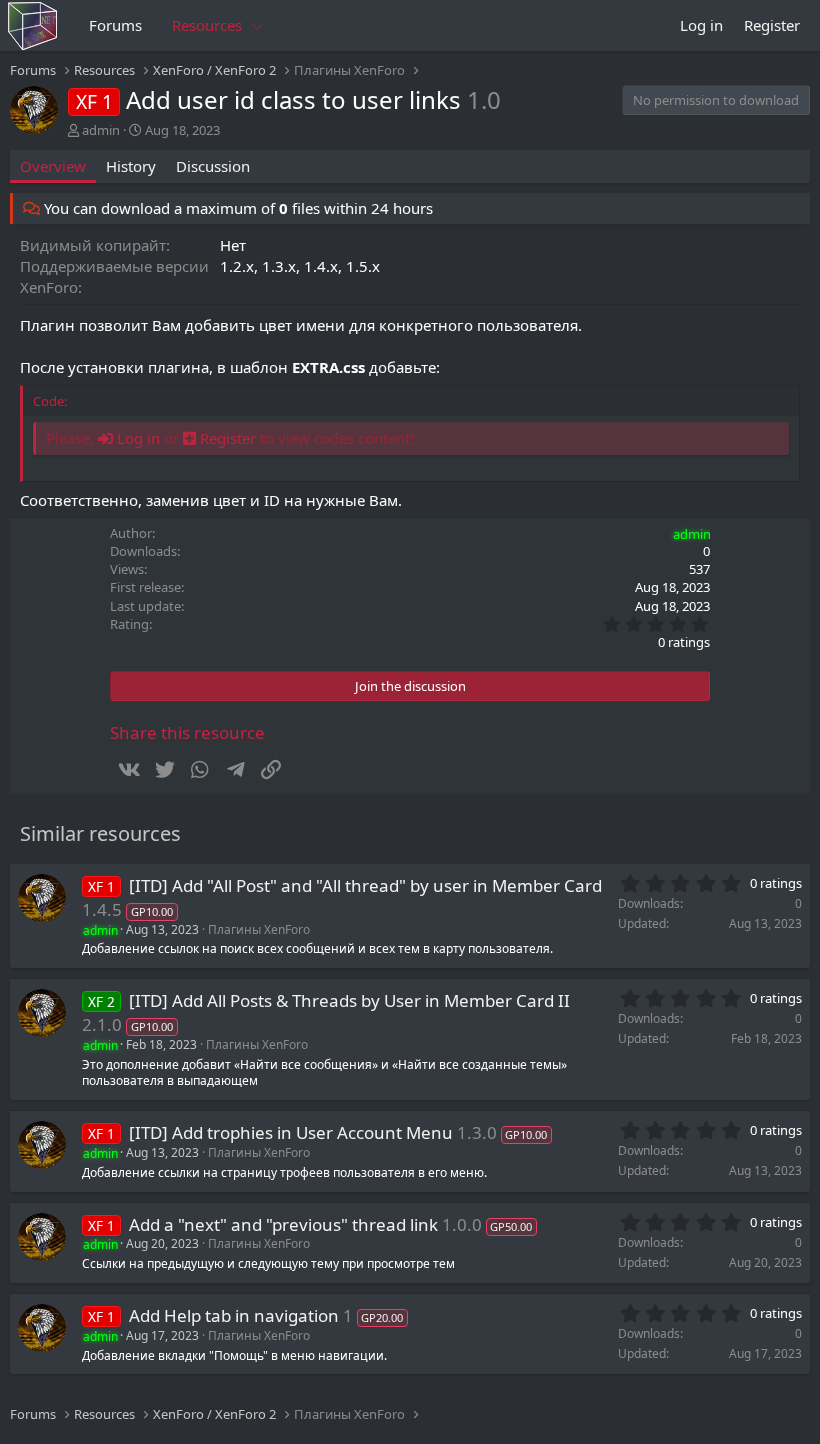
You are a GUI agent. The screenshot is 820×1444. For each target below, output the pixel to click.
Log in (136, 438)
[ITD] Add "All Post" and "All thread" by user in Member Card (365, 885)
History (131, 166)
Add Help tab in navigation (234, 1315)
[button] (258, 25)
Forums (115, 25)
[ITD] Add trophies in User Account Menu (291, 1132)
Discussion (213, 166)
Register (226, 438)
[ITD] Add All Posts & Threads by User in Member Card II (349, 1000)
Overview (53, 166)
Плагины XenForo (259, 929)
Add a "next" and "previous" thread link (283, 1224)
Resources (207, 25)
